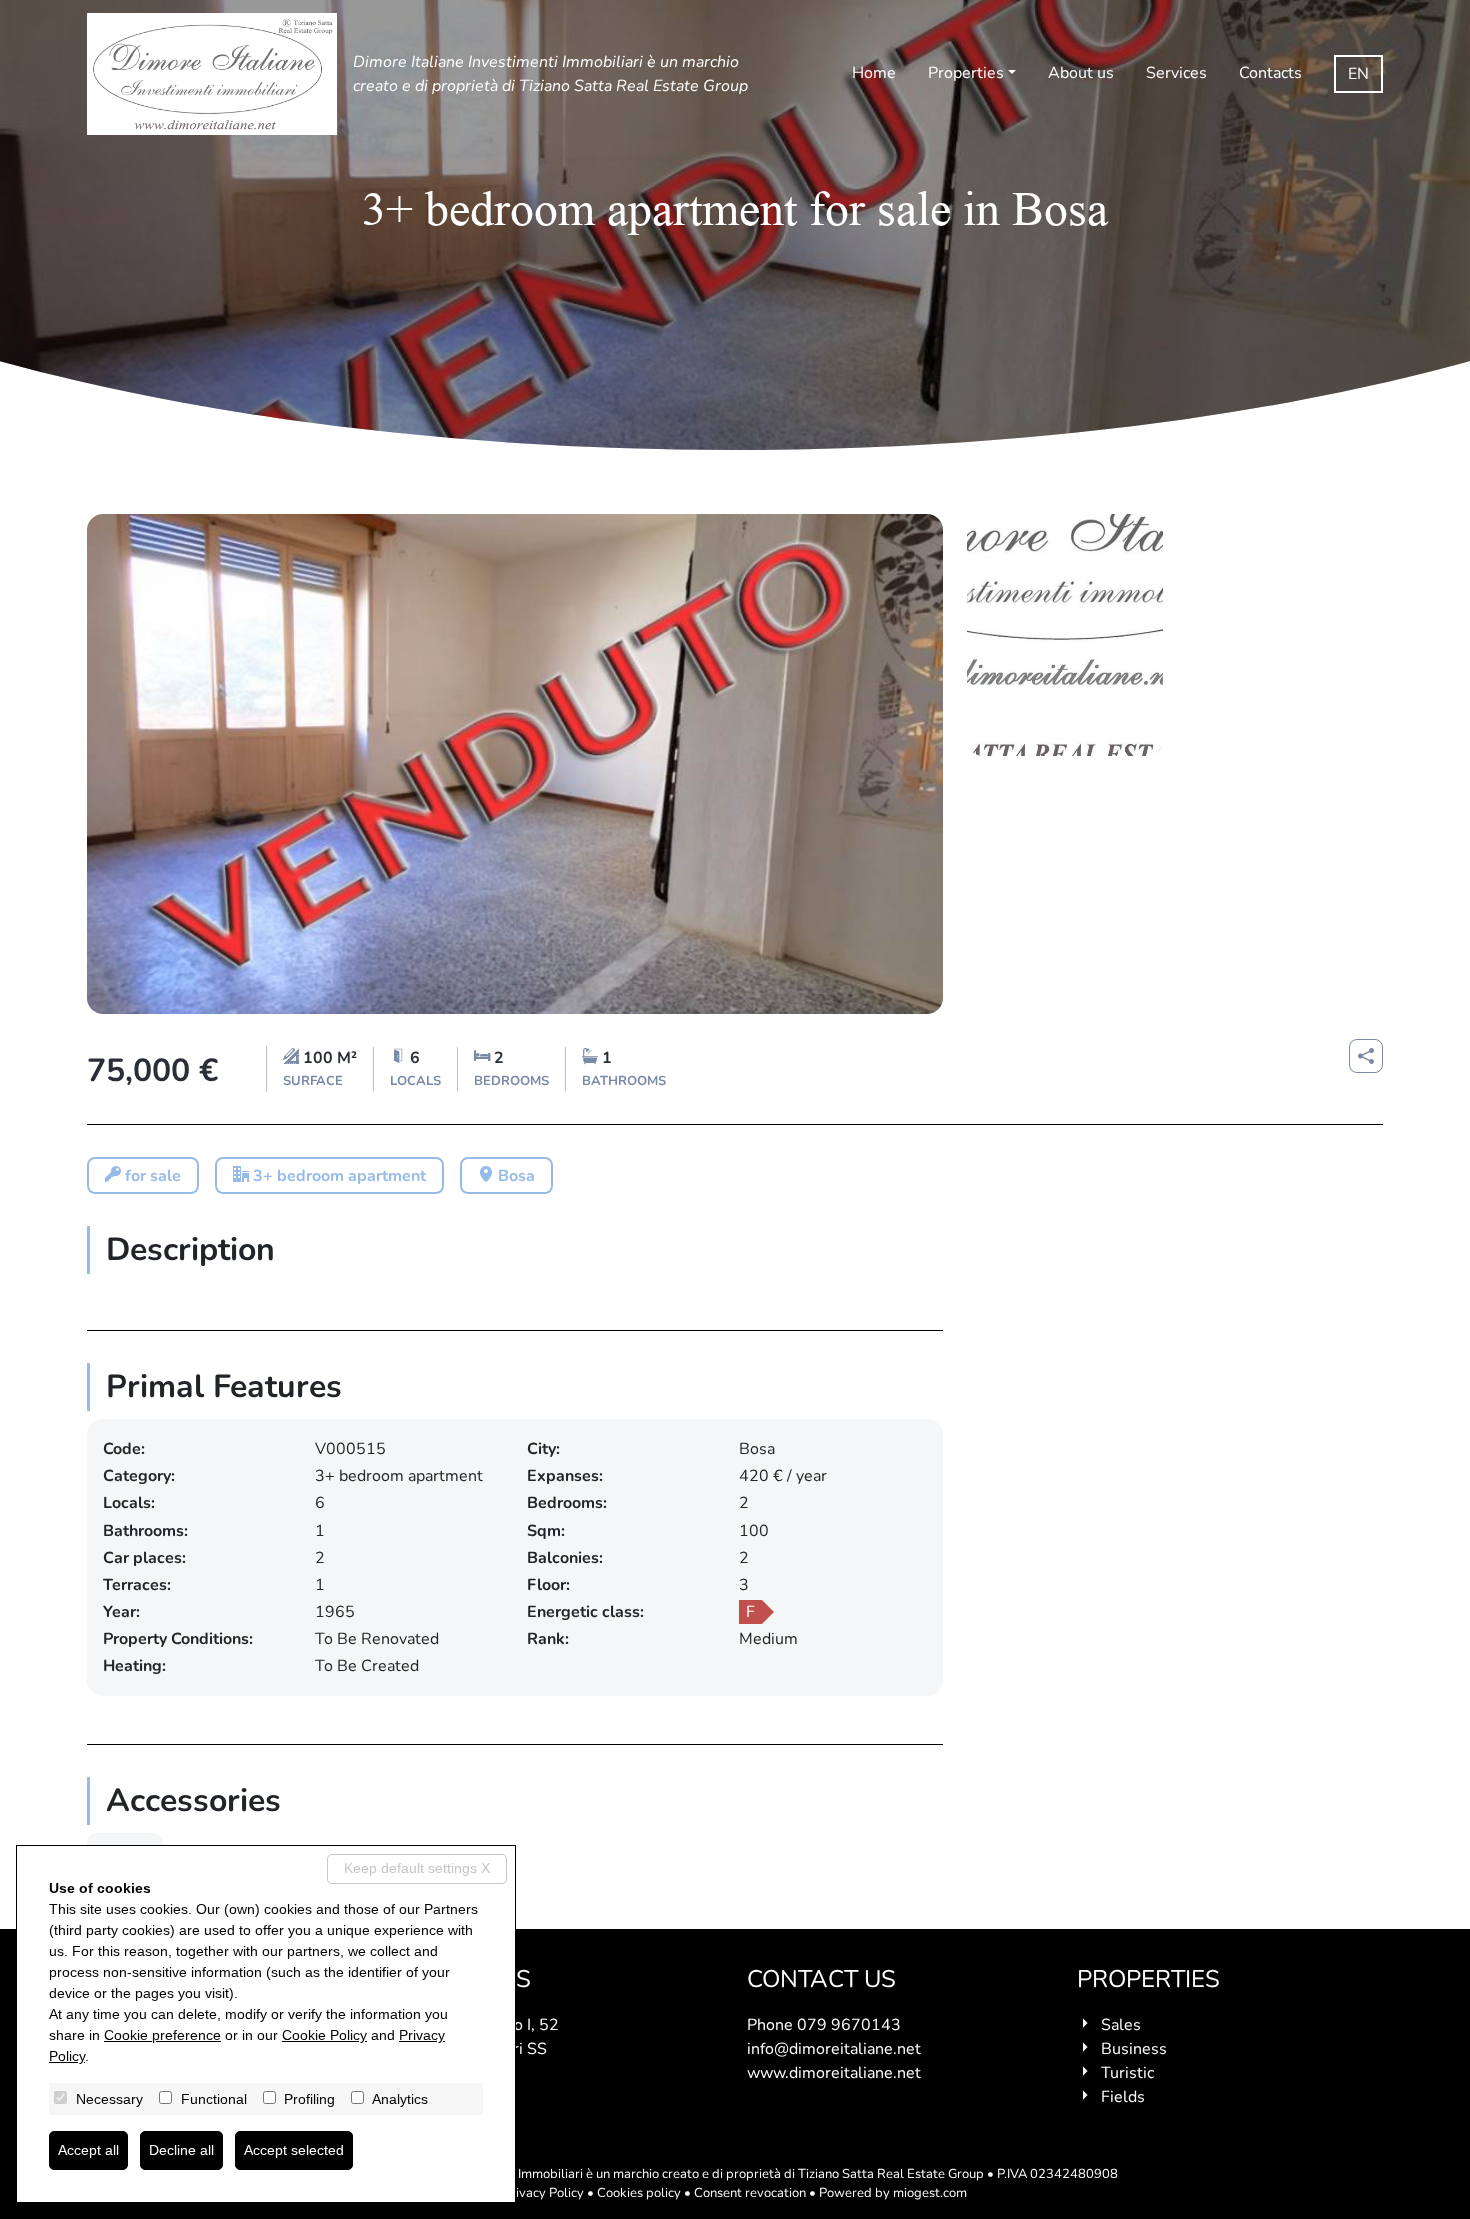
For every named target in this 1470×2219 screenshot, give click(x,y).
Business (1134, 2049)
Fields (1123, 2097)
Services (1176, 73)
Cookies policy (639, 2193)
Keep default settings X (417, 1868)
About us (1081, 73)
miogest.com (930, 2193)
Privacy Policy (543, 2193)
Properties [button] (966, 73)
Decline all (181, 2150)
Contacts (1270, 73)
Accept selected (294, 2150)
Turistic (1127, 2073)
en (1358, 74)
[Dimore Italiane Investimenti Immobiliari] (212, 74)
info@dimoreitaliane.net (834, 2049)
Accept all (88, 2150)
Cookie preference (162, 2035)
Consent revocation (750, 2193)
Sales (1121, 2025)
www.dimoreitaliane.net (834, 2073)
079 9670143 (849, 2025)
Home (874, 73)
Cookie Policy (324, 2035)
